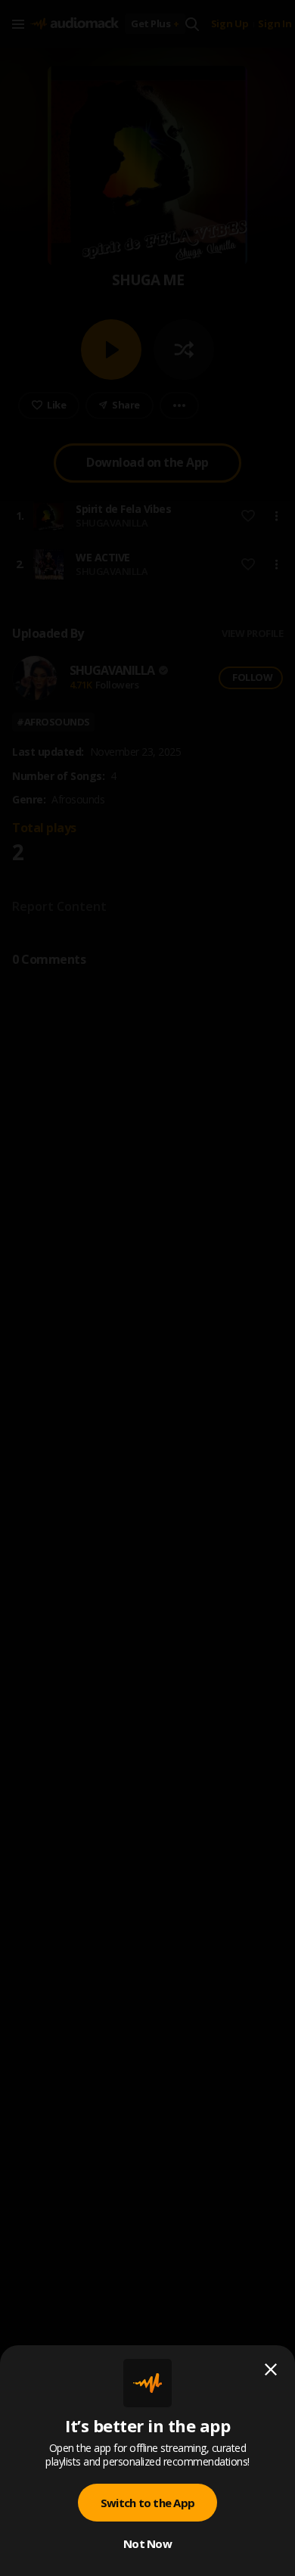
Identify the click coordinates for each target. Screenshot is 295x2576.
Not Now (147, 2543)
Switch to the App (147, 2503)
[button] (147, 1288)
